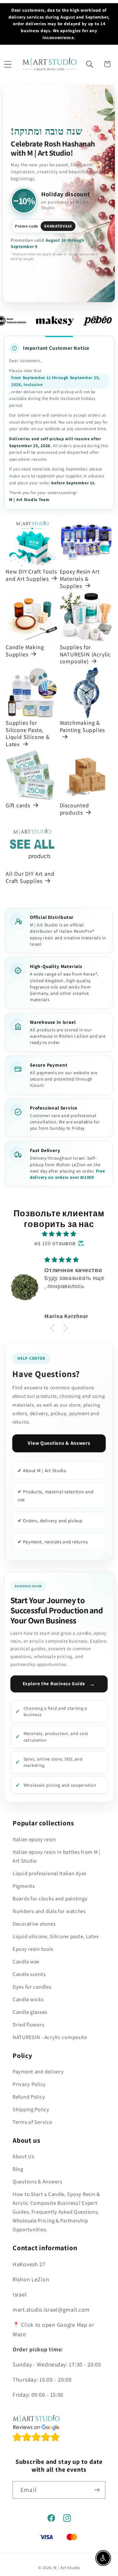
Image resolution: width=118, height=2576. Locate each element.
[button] (8, 64)
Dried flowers (28, 2025)
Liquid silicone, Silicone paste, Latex (56, 1936)
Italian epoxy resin (34, 1839)
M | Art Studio (67, 2568)
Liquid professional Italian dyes (50, 1873)
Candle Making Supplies (25, 651)
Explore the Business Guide (59, 1684)
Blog (18, 2169)
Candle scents (29, 1974)
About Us (23, 2156)
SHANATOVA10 (58, 226)
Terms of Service (32, 2122)
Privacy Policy (29, 2084)
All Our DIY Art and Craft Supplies (30, 877)
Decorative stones (34, 1924)
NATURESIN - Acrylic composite (50, 2037)
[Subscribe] (97, 2490)
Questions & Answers (37, 2181)
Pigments (24, 1886)
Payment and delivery (38, 2072)
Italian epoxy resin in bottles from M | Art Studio (56, 1856)
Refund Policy (29, 2097)
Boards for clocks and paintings (50, 1899)
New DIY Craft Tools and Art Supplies (31, 575)
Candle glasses (30, 2012)
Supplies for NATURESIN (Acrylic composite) (85, 654)
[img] (59, 1234)
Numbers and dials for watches (49, 1911)
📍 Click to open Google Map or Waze (53, 2329)
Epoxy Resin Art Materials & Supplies (80, 579)
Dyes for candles (32, 1987)
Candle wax (26, 1962)
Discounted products (74, 809)
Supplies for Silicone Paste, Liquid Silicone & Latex (28, 734)
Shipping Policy (31, 2109)
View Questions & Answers (59, 1443)
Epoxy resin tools (33, 1949)
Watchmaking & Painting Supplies (82, 726)
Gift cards (18, 805)
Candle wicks (28, 1999)
